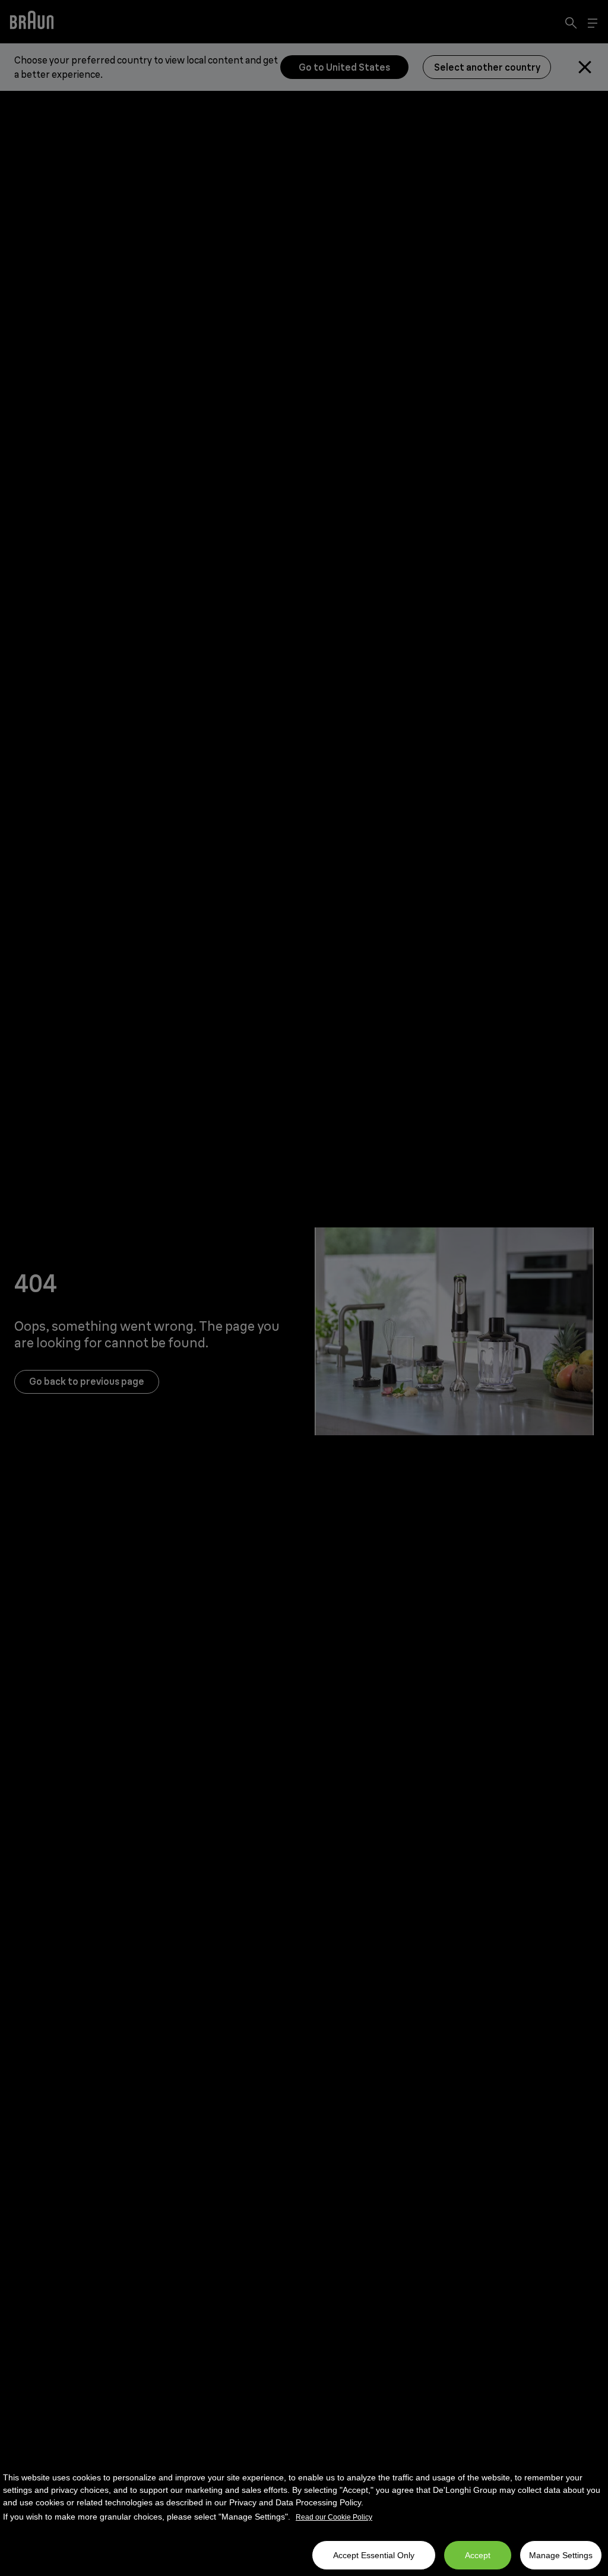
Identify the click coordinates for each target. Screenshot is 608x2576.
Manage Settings (561, 2555)
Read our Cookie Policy (334, 2517)
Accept (478, 2555)
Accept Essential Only (374, 2555)
